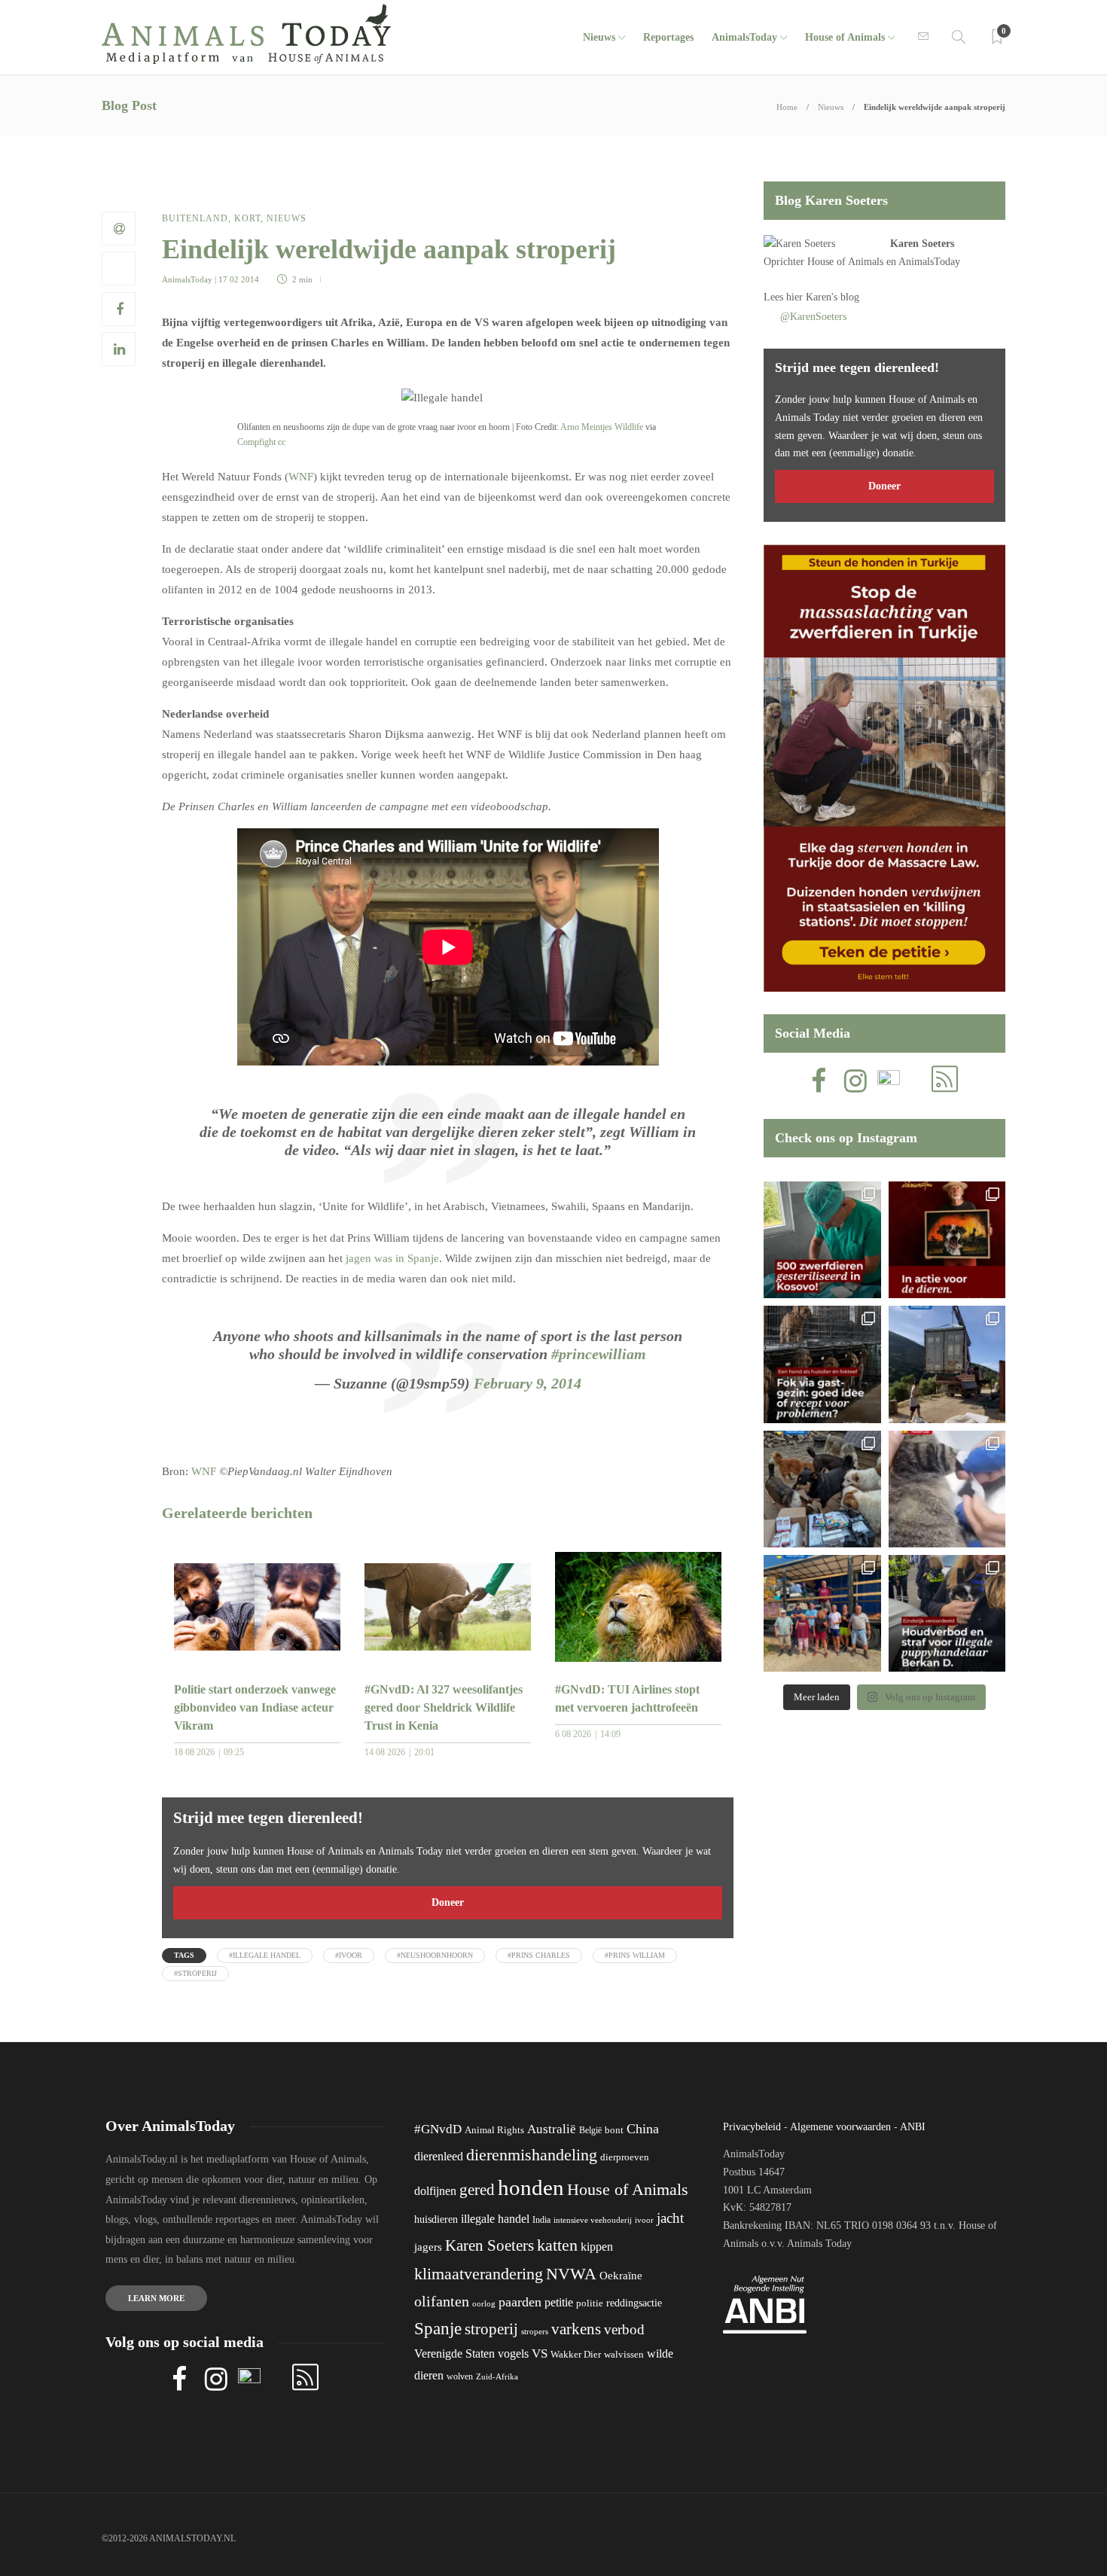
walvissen (624, 2355)
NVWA (571, 2274)
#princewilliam (599, 1354)
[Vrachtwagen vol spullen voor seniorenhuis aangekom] (822, 1613)
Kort (247, 218)
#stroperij (195, 1973)
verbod (624, 2329)
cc (282, 442)
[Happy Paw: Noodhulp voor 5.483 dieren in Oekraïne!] (822, 1489)
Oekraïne (621, 2276)
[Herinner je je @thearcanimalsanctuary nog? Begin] (947, 1364)
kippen (597, 2247)
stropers (535, 2331)
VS (540, 2353)
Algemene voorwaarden (840, 2127)
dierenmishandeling (532, 2155)
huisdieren (436, 2219)
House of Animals (845, 37)
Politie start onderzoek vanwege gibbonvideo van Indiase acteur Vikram (255, 1707)
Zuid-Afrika (497, 2376)
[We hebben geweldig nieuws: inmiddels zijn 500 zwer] (822, 1240)
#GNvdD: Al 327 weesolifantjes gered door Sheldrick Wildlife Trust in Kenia (444, 1707)
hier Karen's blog (823, 297)
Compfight (256, 442)
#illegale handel (265, 1955)
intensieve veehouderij (593, 2220)
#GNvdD (438, 2129)
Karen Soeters (922, 244)
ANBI (913, 2127)
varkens (576, 2329)
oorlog (484, 2303)
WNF (301, 477)
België (590, 2130)
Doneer (448, 1902)
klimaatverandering (479, 2274)
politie (590, 2303)
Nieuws (599, 37)
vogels (513, 2353)
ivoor (644, 2220)
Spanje (438, 2328)
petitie (559, 2302)
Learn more (156, 2298)
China (643, 2129)
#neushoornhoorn (435, 1955)
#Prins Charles (539, 1955)
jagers (428, 2247)
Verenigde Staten (454, 2353)
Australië (552, 2129)
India (541, 2220)
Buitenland (195, 218)
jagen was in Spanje (392, 1258)
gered (477, 2190)
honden (531, 2187)
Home (787, 107)
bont (614, 2130)
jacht (670, 2218)
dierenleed (439, 2156)
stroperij (491, 2329)
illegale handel (495, 2219)
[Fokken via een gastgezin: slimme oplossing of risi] (822, 1364)
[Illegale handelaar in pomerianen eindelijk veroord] (947, 1613)
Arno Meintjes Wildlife (602, 427)
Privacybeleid (752, 2127)
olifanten (442, 2301)
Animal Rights (494, 2130)
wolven (460, 2376)
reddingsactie (634, 2303)
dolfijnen (435, 2191)
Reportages (668, 37)
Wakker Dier (576, 2355)
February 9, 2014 (528, 1383)
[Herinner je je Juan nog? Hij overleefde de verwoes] (947, 1489)
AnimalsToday (187, 279)
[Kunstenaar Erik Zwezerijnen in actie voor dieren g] (947, 1240)
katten (557, 2245)
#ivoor (349, 1955)
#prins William (635, 1955)
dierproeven (625, 2157)
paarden (520, 2302)
